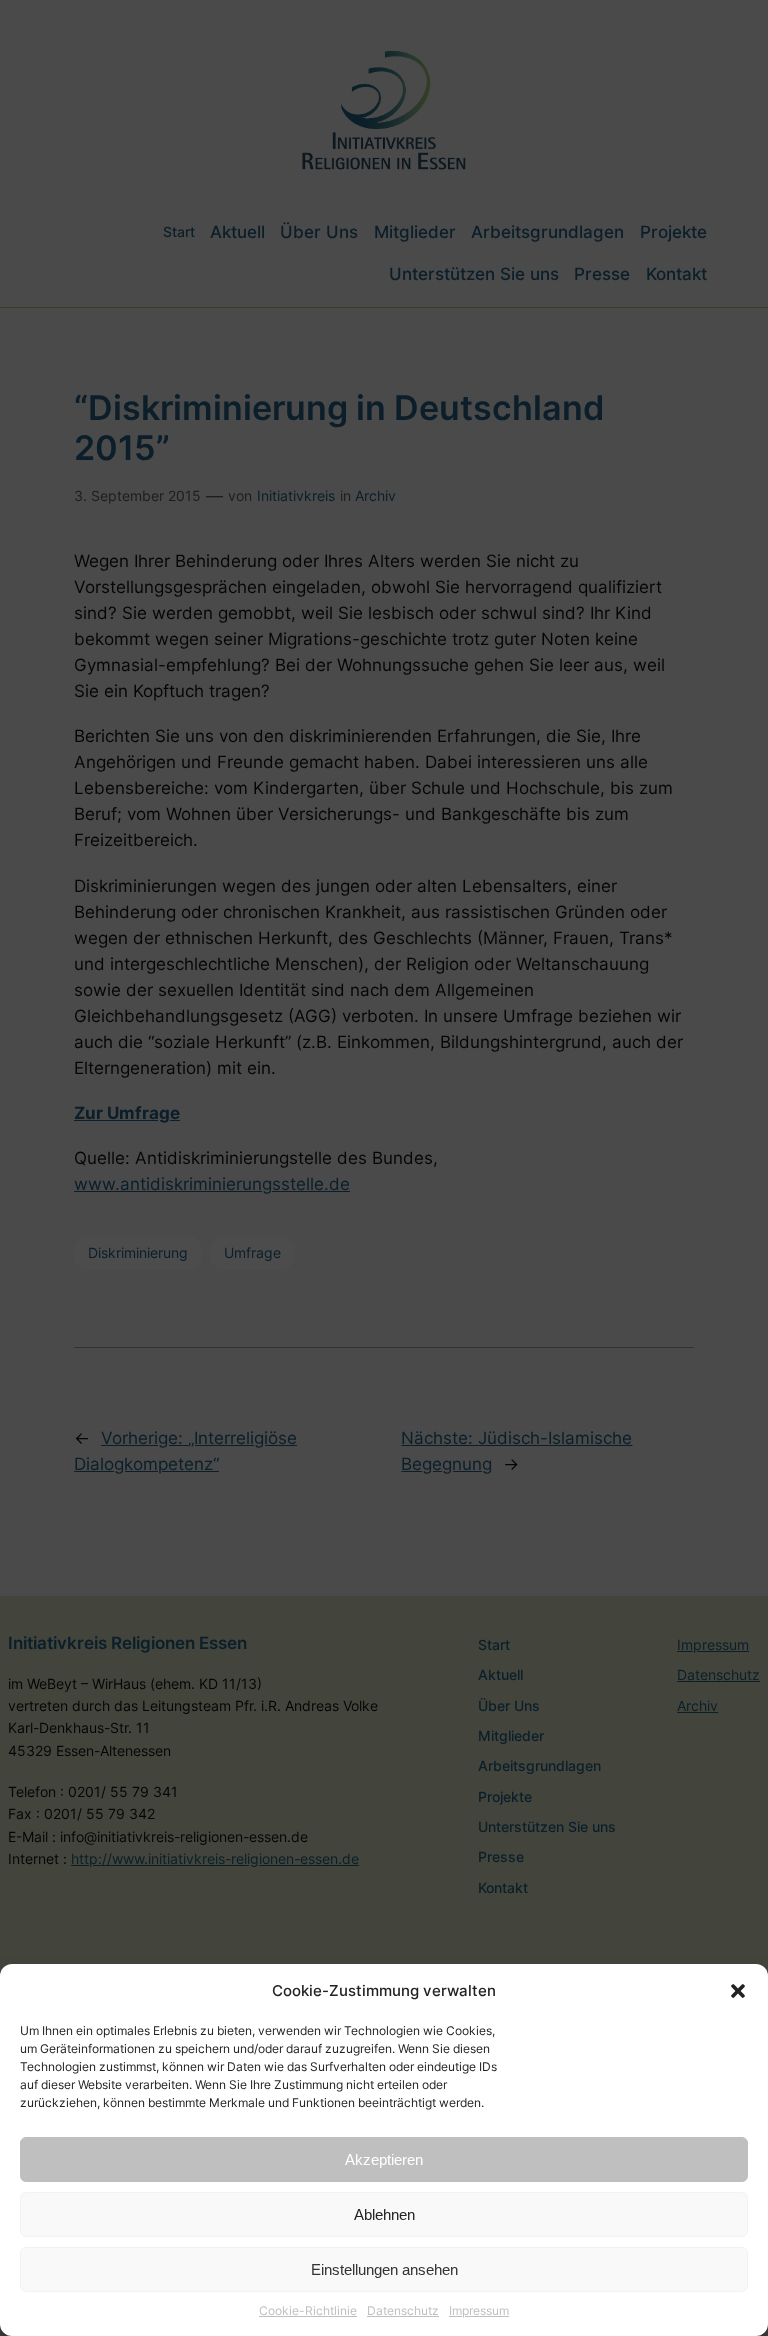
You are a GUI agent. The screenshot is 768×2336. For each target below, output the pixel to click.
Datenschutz (403, 2310)
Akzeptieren (384, 2159)
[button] (738, 1991)
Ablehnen (384, 2214)
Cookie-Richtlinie (308, 2310)
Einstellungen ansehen (384, 2269)
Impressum (479, 2310)
